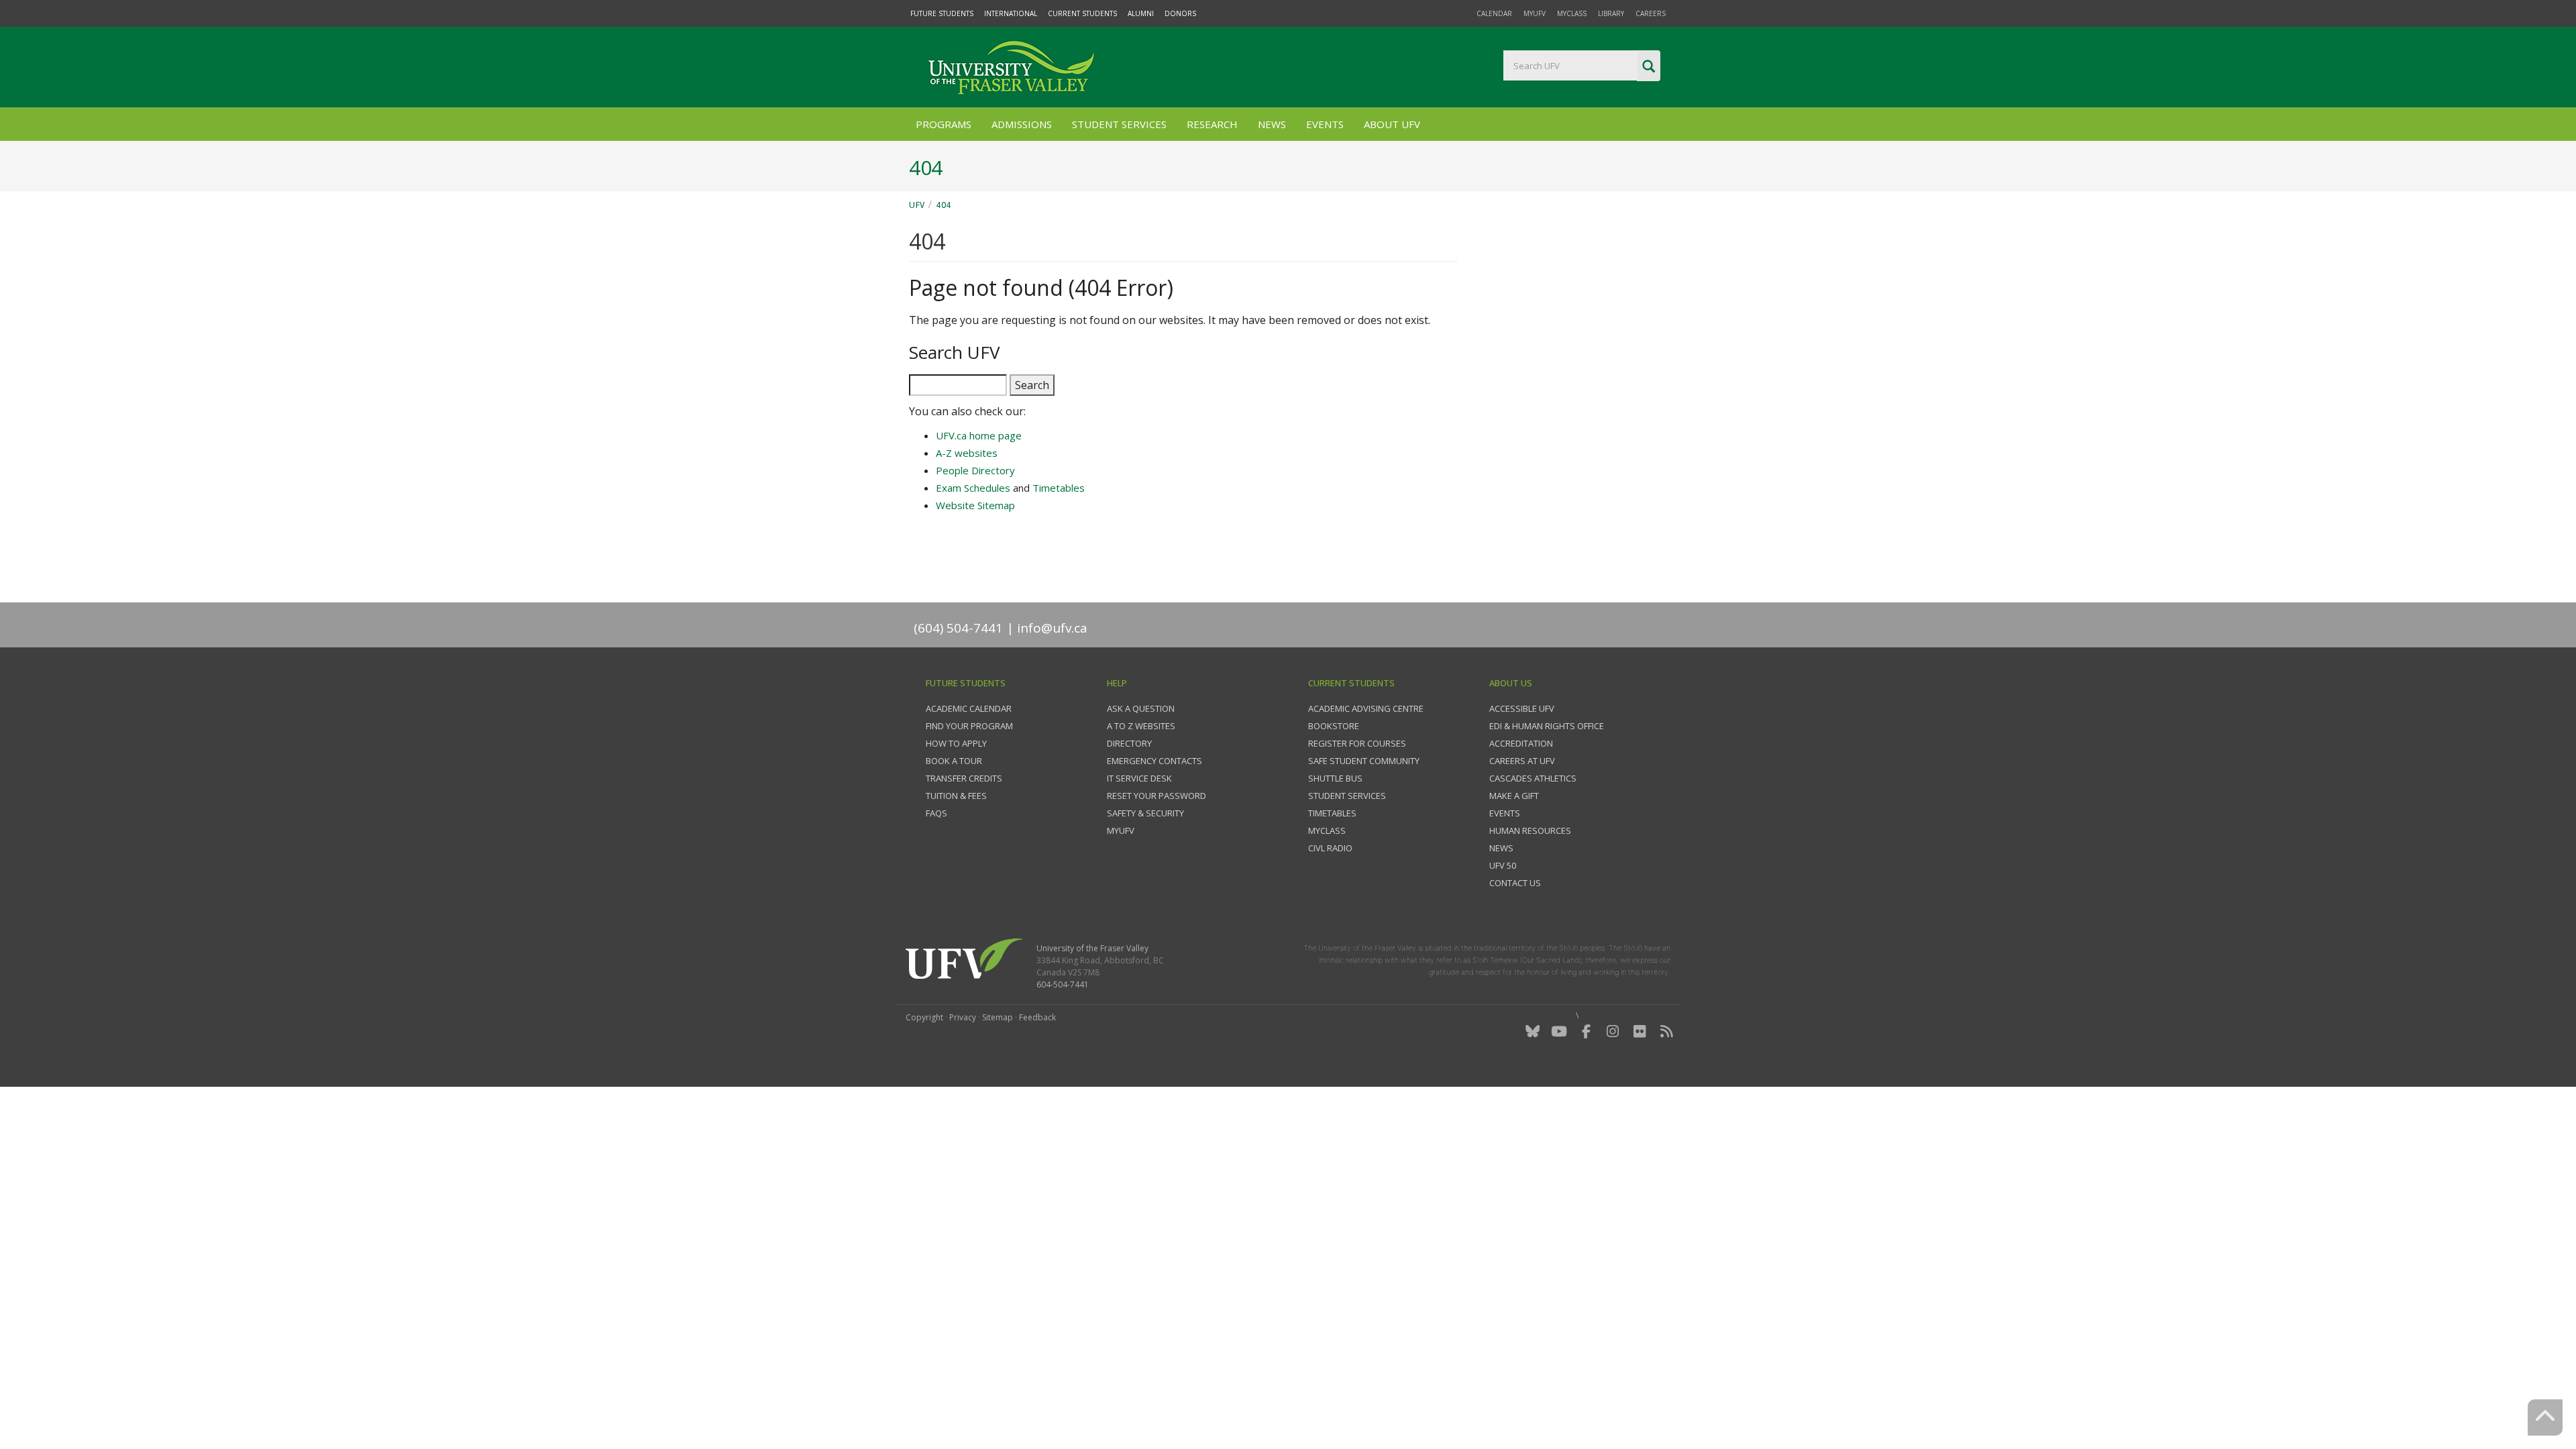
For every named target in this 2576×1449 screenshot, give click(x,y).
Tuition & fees (956, 796)
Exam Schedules (973, 488)
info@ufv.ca (1052, 628)
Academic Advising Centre (1366, 708)
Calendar (1494, 13)
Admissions (1022, 124)
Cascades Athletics (1533, 778)
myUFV (1535, 13)
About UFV (1392, 124)
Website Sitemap (975, 505)
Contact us (1515, 883)
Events (1325, 124)
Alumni (1141, 13)
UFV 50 (1503, 865)
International (1011, 13)
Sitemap (998, 1017)
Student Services (1119, 124)
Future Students (942, 13)
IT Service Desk (1139, 778)
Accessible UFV (1522, 708)
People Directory (975, 470)
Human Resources (1530, 830)
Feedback (1037, 1017)
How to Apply (956, 743)
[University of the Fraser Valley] (1010, 67)
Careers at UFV (1522, 761)
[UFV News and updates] (1666, 1031)
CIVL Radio (1330, 848)
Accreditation (1521, 743)
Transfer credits (964, 778)
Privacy (963, 1017)
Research (1212, 124)
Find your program (969, 726)
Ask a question (1141, 708)
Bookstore (1334, 726)
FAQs (936, 813)
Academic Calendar (969, 708)
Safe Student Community (1364, 761)
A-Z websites (967, 453)
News (1272, 124)
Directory (1129, 743)
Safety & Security (1145, 813)
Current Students (1082, 13)
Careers (1651, 13)
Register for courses (1357, 743)
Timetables (1059, 488)
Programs (944, 124)
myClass (1572, 13)
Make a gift (1514, 796)
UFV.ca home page (979, 435)
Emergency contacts (1155, 761)
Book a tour (954, 761)
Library (1611, 13)
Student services (1347, 796)
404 (944, 205)
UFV (917, 205)
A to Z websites (1141, 726)
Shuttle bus (1335, 778)
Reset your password (1157, 796)
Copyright (924, 1017)
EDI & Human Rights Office (1547, 726)
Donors (1180, 13)
